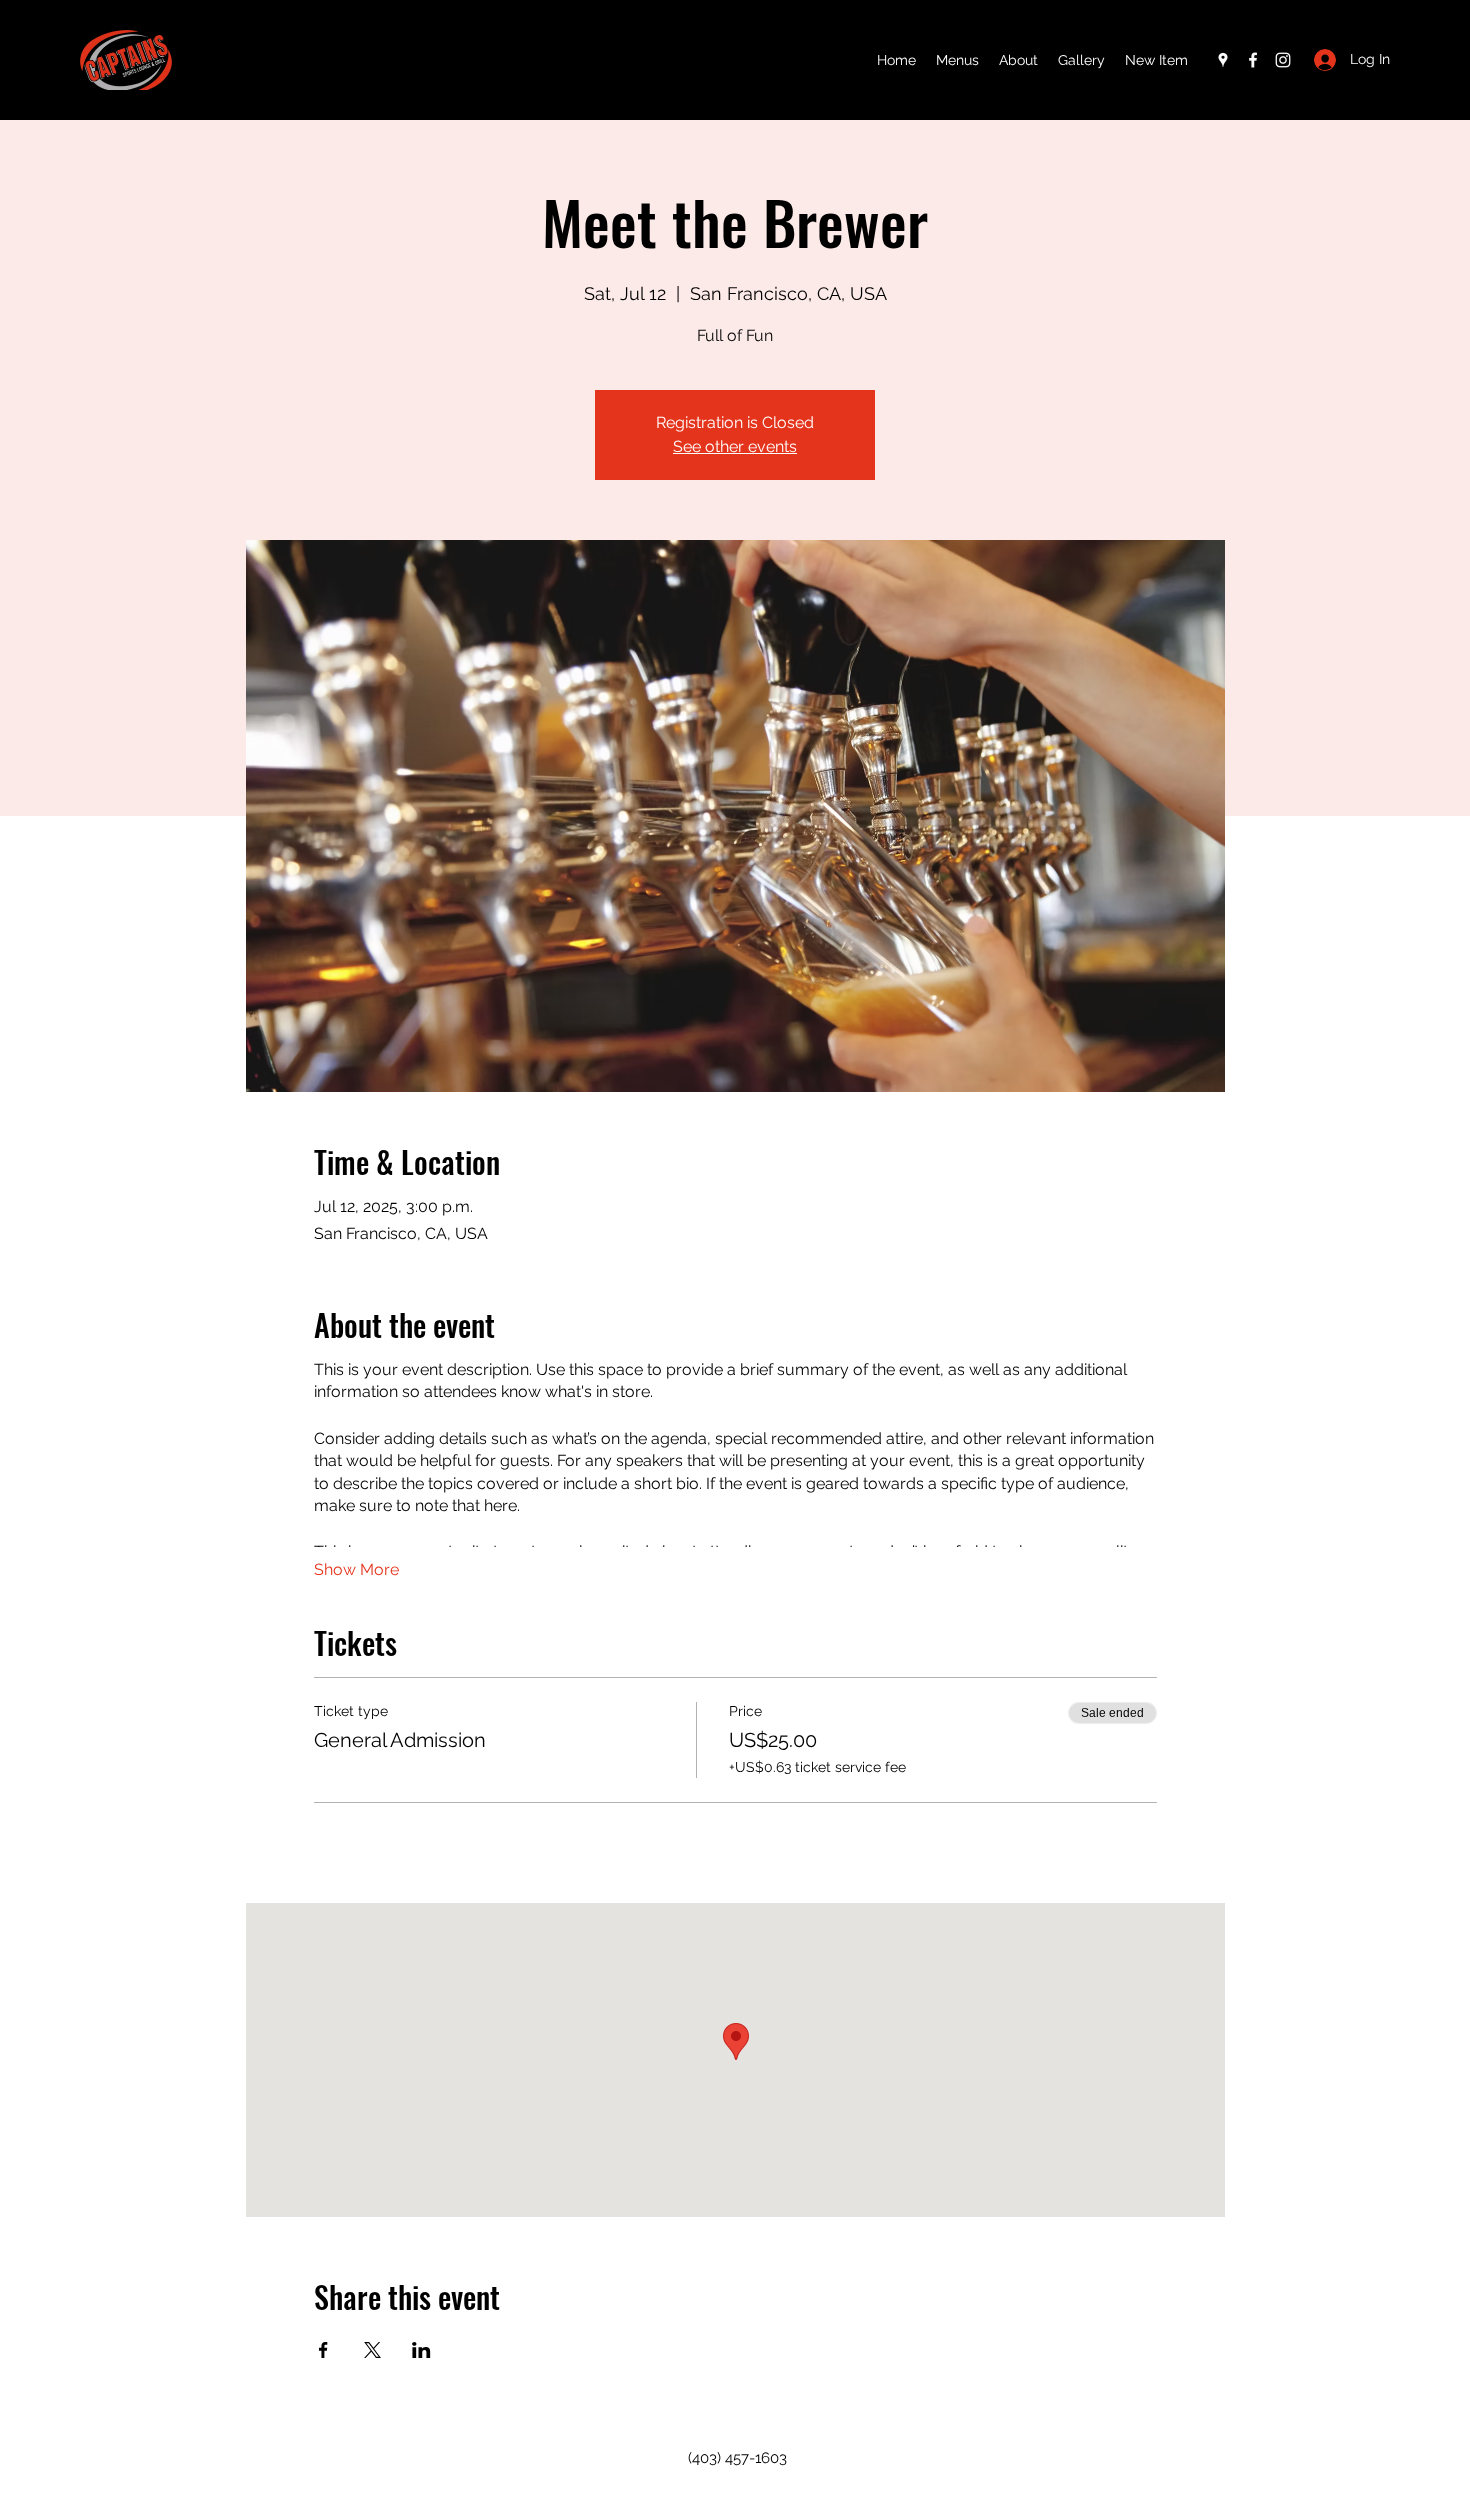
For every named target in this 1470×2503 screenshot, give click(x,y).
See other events (735, 446)
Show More (356, 1569)
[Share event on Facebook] (323, 2350)
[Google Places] (1223, 60)
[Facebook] (1253, 60)
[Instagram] (1283, 60)
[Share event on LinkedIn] (421, 2350)
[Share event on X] (372, 2350)
